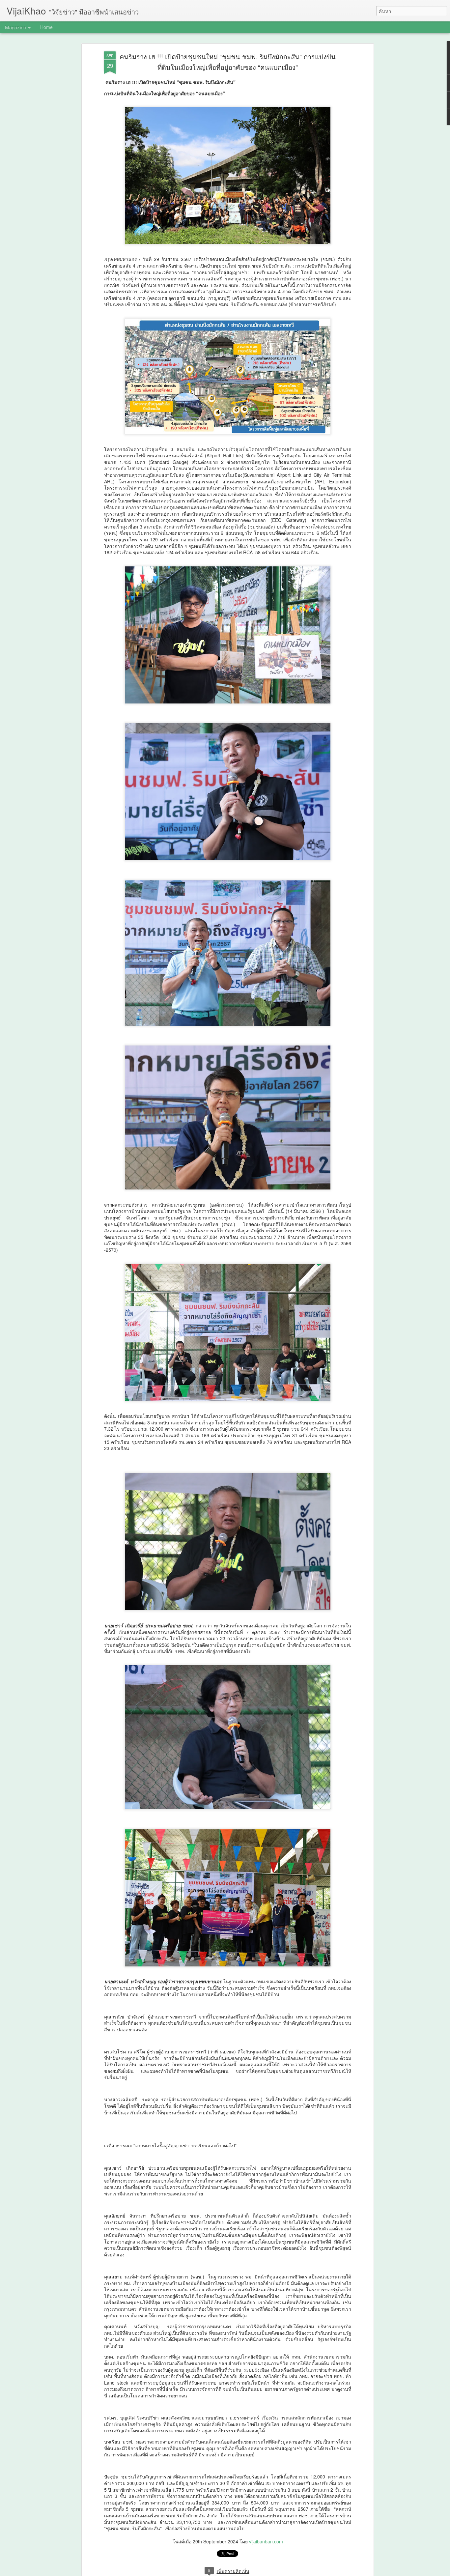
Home (46, 27)
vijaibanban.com (266, 2541)
